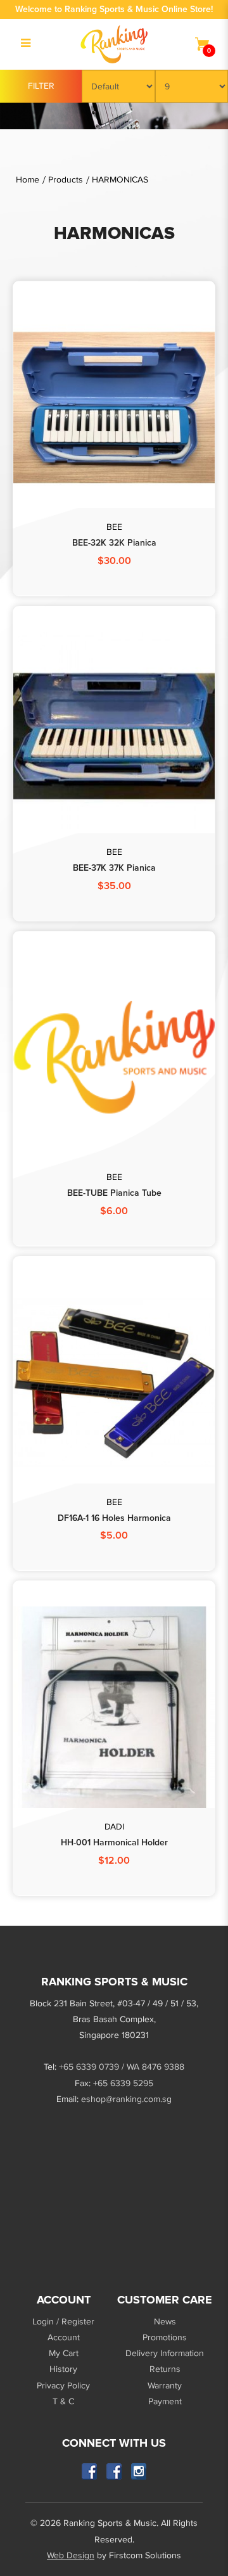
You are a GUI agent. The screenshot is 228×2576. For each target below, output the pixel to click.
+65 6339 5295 (123, 2083)
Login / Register (63, 2322)
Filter (41, 86)
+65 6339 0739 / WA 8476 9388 (122, 2067)
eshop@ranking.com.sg (126, 2099)
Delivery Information (165, 2353)
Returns (165, 2369)
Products (66, 180)
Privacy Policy (63, 2386)
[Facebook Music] (90, 2472)
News (165, 2322)
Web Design (71, 2555)
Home (28, 180)
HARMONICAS (120, 180)
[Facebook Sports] (114, 2472)
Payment (165, 2401)
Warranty (165, 2386)
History (63, 2369)
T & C (63, 2401)
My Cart (64, 2353)
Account (64, 2337)
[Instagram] (139, 2472)
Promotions (165, 2337)
